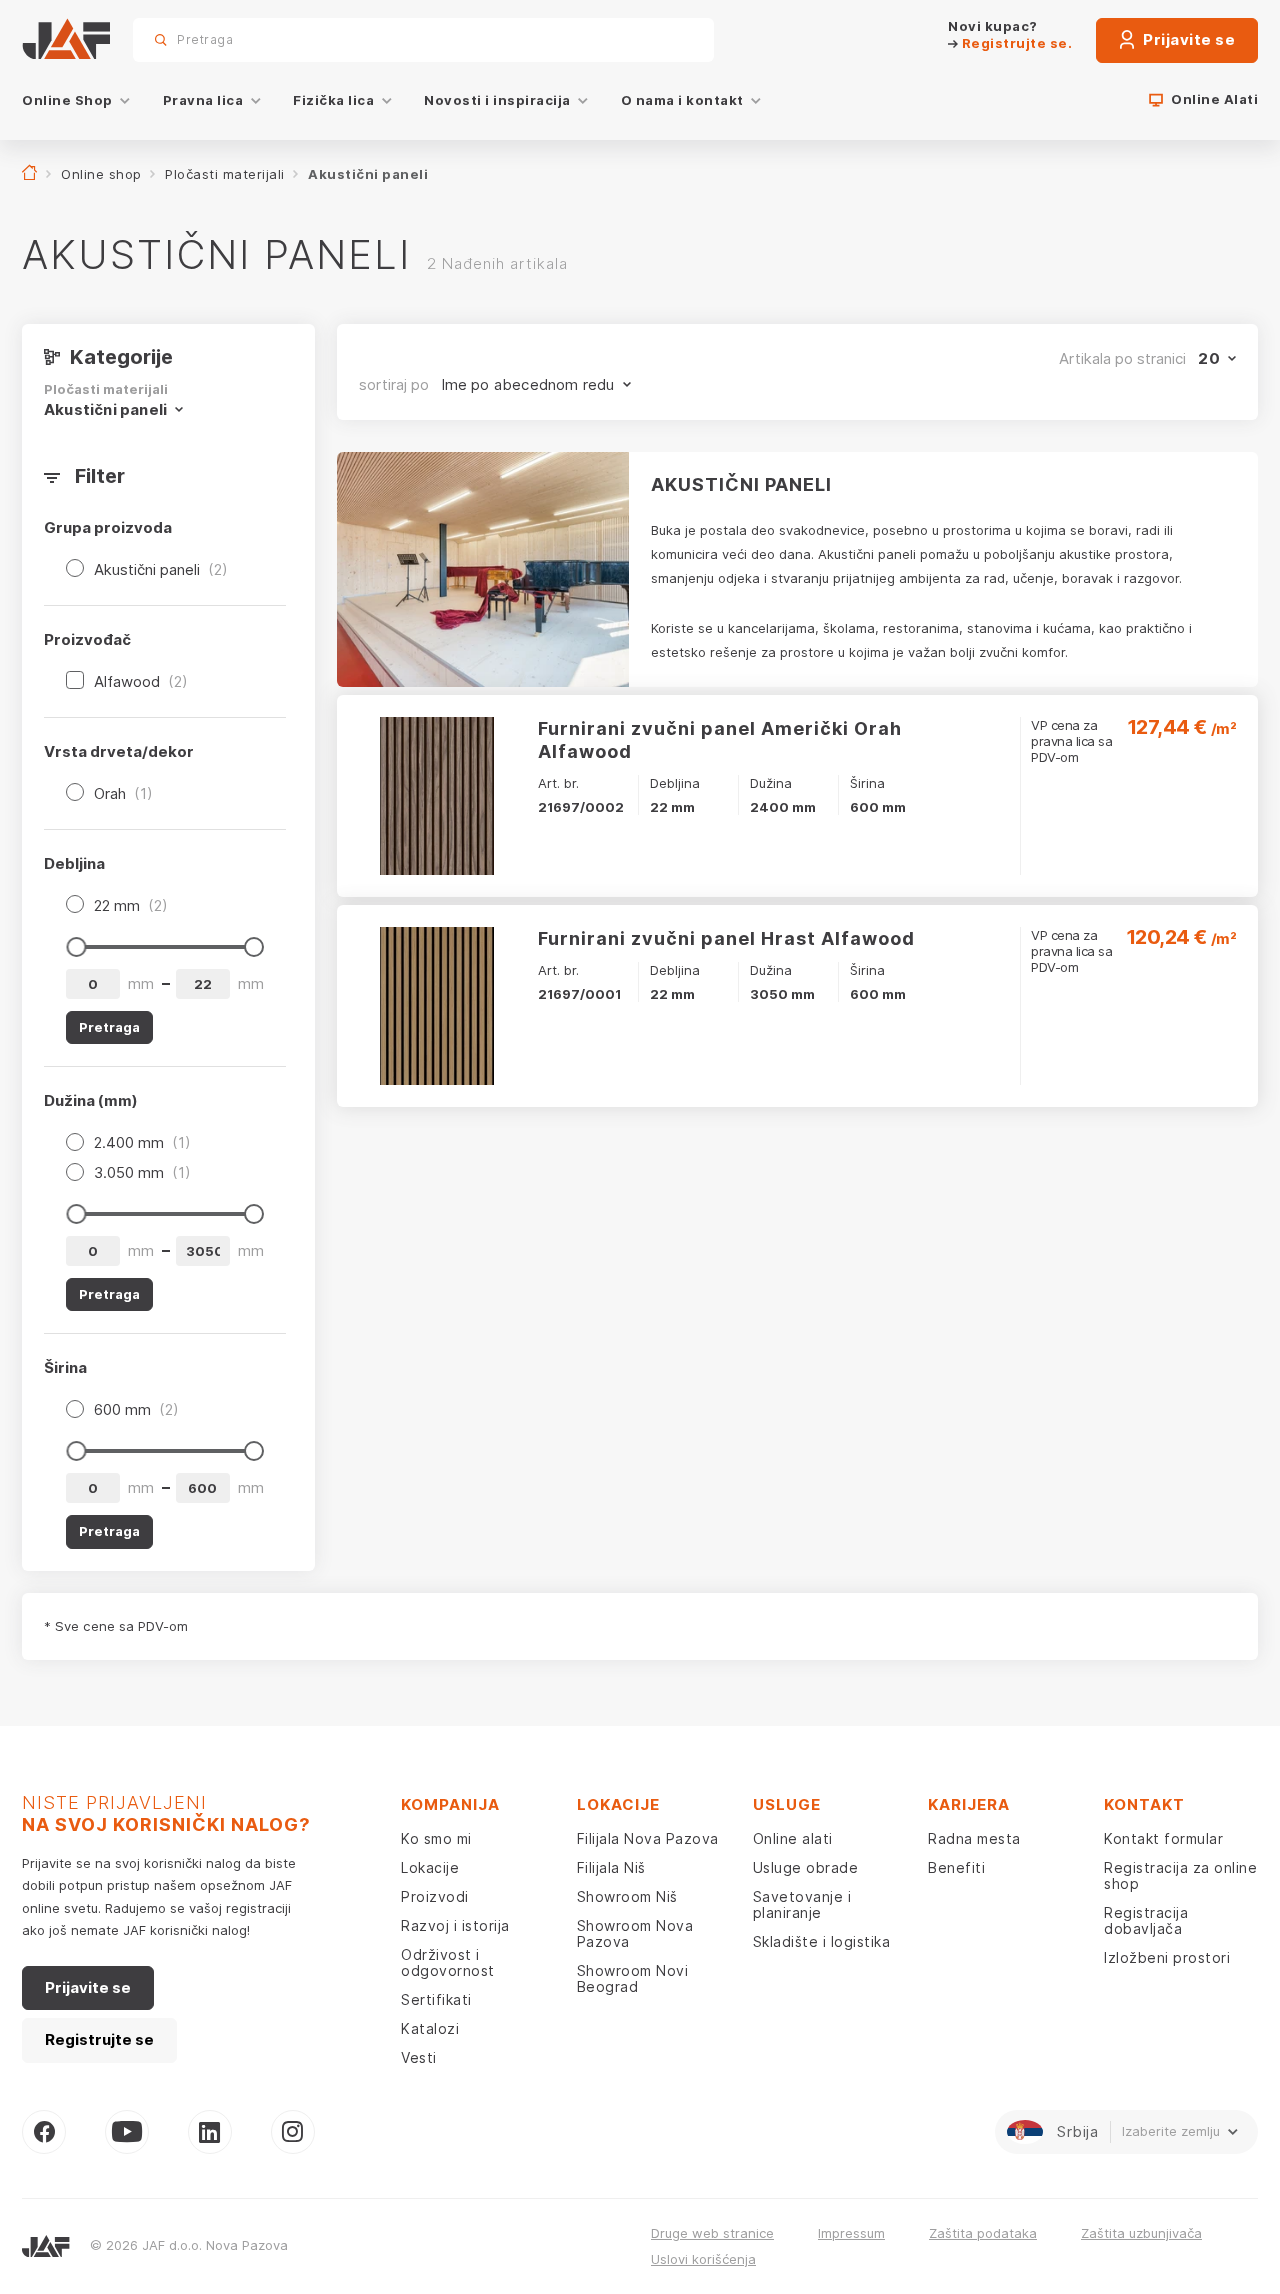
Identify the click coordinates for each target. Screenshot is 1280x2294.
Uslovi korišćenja (703, 2259)
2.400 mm (142, 1142)
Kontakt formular (1163, 1838)
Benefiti (956, 1867)
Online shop (101, 174)
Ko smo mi (436, 1838)
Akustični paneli (161, 569)
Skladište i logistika (822, 1941)
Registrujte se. (1015, 43)
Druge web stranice (712, 2233)
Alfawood (141, 681)
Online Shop (67, 100)
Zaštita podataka (983, 2233)
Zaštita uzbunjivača (1141, 2233)
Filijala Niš (611, 1867)
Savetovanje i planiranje (802, 1904)
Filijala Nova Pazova (648, 1838)
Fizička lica (333, 100)
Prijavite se (1188, 39)
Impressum (851, 2233)
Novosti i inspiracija (497, 100)
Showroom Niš (627, 1896)
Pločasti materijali (225, 174)
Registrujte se (99, 2039)
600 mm (136, 1409)
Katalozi (430, 2028)
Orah (123, 793)
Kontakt (1144, 1804)
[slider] (76, 947)
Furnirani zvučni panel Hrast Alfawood (726, 938)
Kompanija (450, 1804)
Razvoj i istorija (455, 1925)
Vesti (419, 2057)
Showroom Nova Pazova (635, 1933)
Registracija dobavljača (1146, 1920)
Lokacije (430, 1867)
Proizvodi (435, 1896)
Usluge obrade (806, 1867)
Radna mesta (974, 1838)
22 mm (131, 905)
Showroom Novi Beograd (633, 1978)
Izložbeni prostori (1167, 1957)
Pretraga (664, 39)
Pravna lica (203, 100)
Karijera (969, 1804)
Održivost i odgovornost (448, 1962)
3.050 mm (142, 1172)
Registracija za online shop (1180, 1875)
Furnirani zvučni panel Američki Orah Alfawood (720, 740)
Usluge (787, 1804)
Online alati (793, 1838)
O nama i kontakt (682, 100)
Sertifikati (436, 1999)
